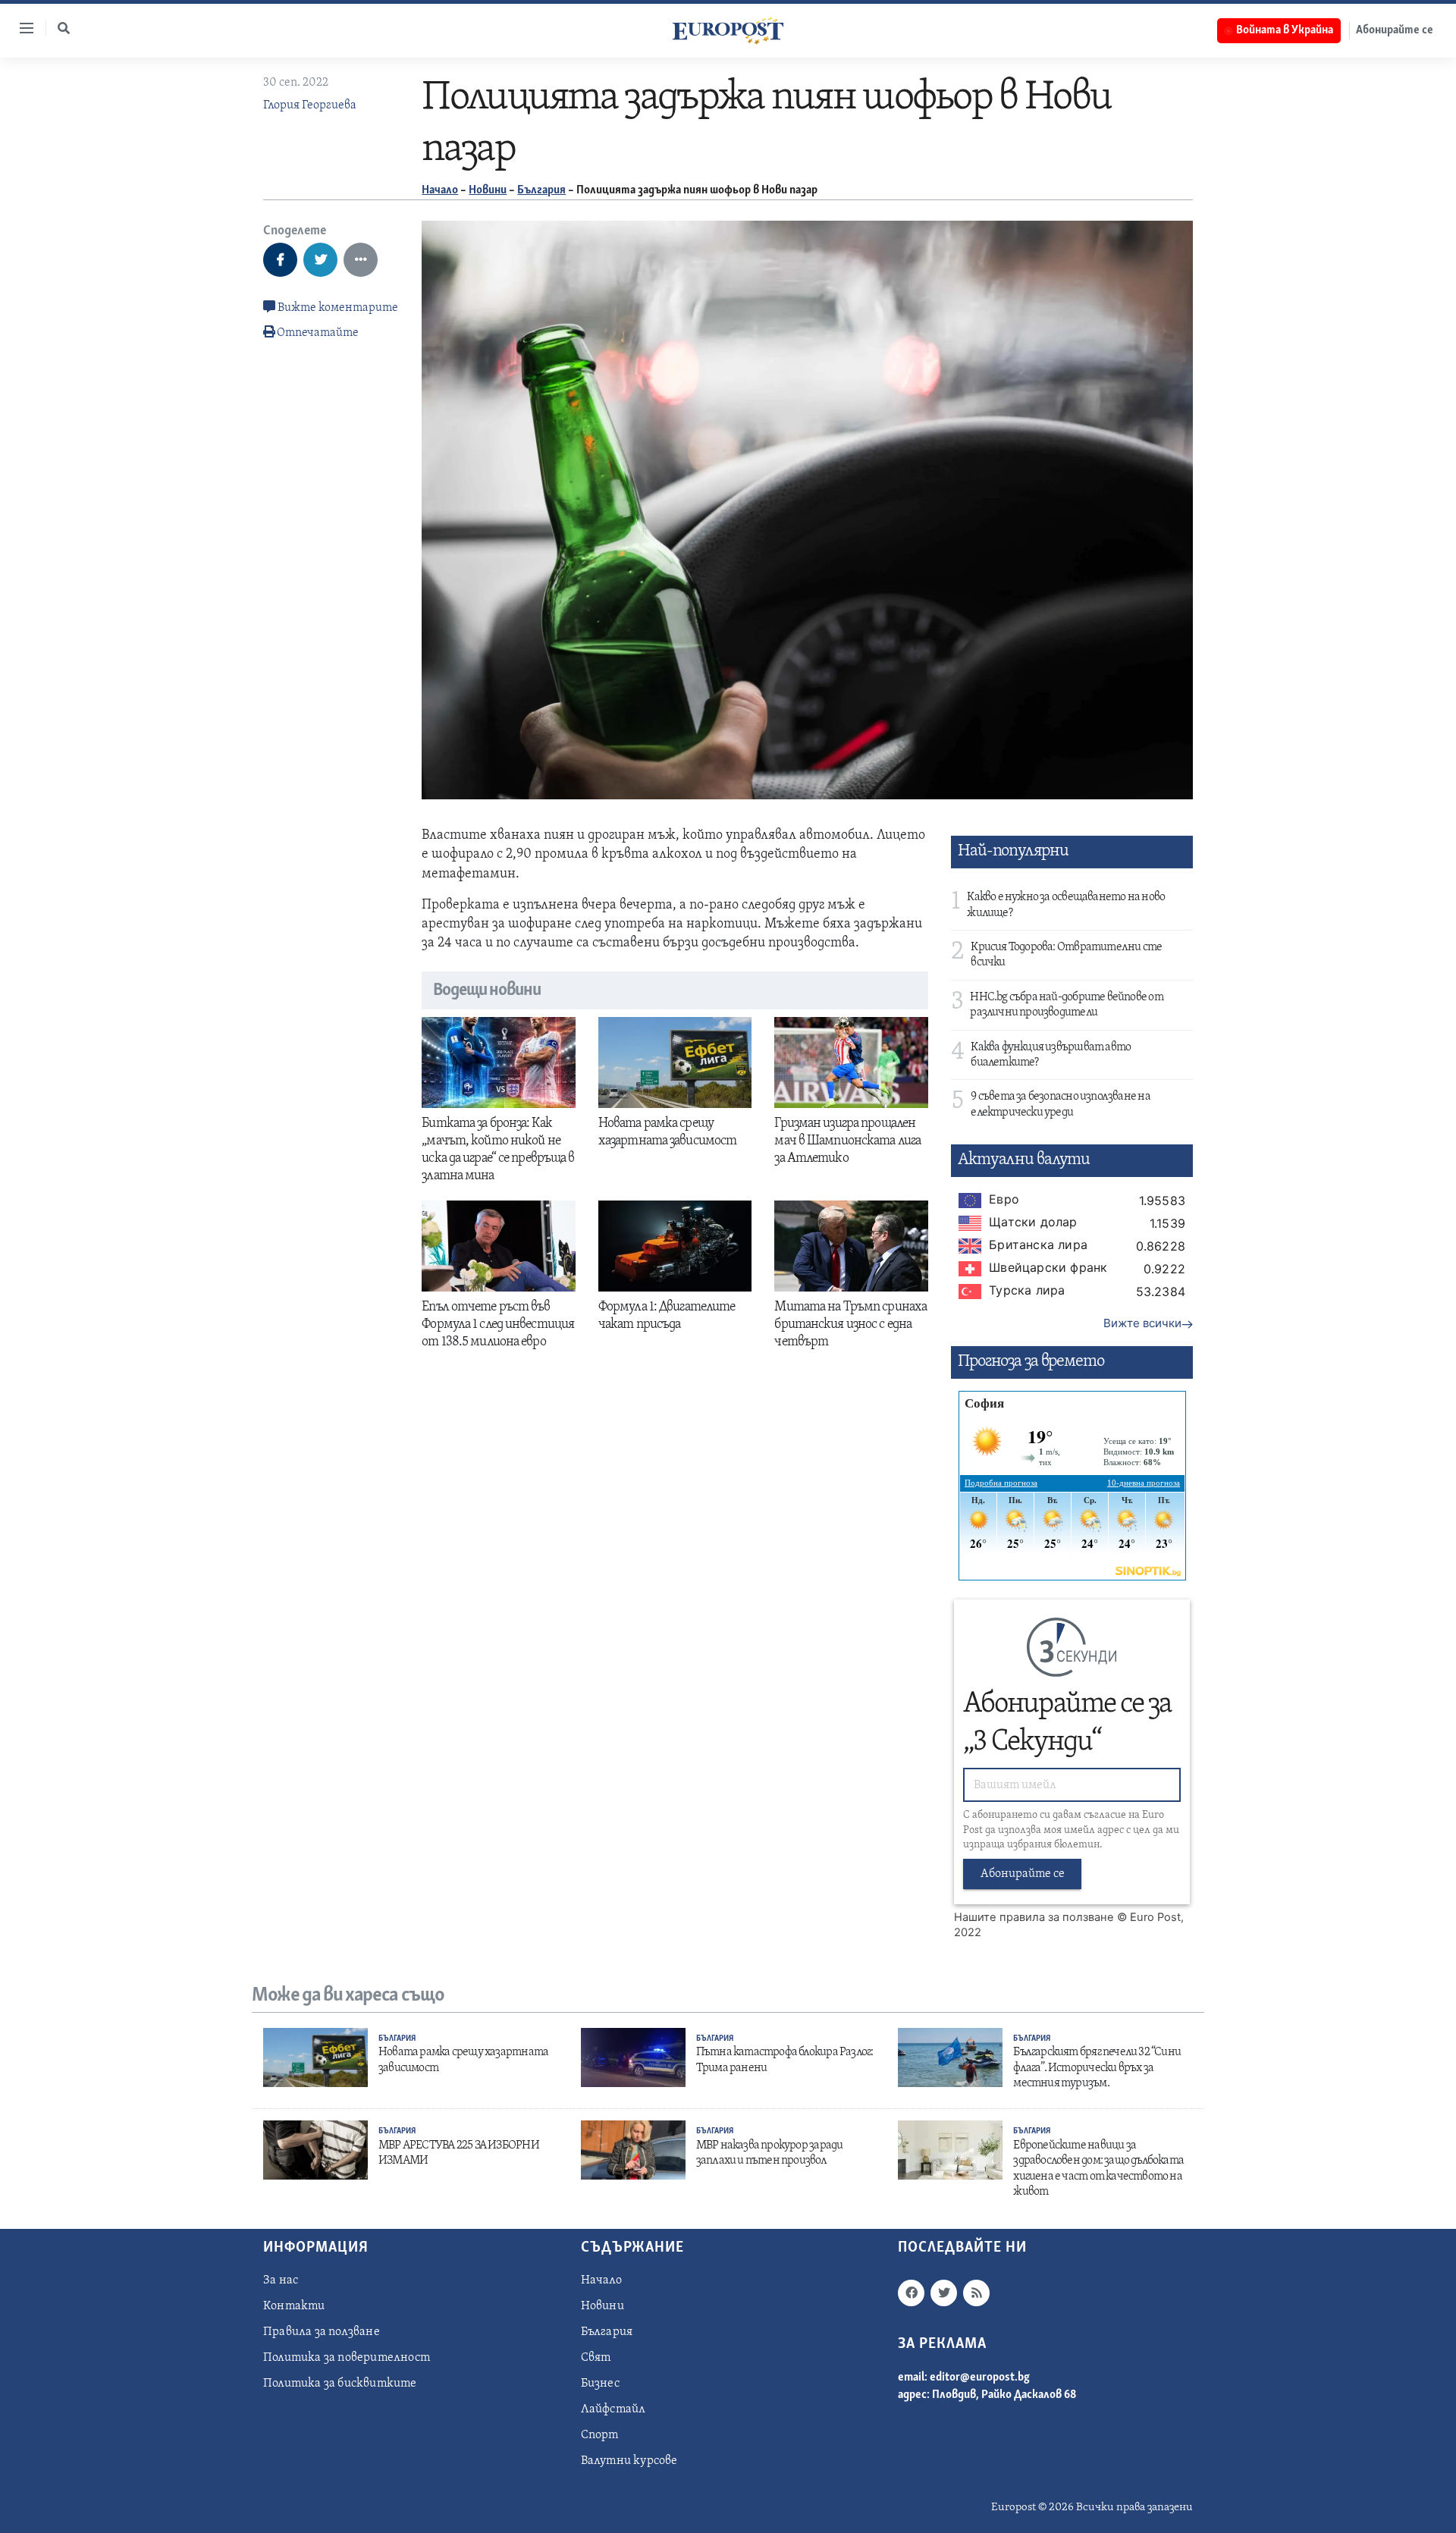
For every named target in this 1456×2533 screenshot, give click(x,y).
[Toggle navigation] (20, 28)
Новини (488, 190)
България (541, 190)
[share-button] (280, 260)
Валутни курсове (629, 2461)
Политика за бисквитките (340, 2384)
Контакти (294, 2306)
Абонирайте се (1395, 30)
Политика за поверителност (347, 2358)
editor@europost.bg (980, 2378)
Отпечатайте (318, 333)
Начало (440, 190)
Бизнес (600, 2384)
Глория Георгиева (310, 105)
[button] (64, 28)
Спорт (600, 2435)
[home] (728, 30)
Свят (596, 2358)
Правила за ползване (322, 2332)
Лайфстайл (613, 2409)
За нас (281, 2280)
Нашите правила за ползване (1034, 1917)
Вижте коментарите (337, 308)
